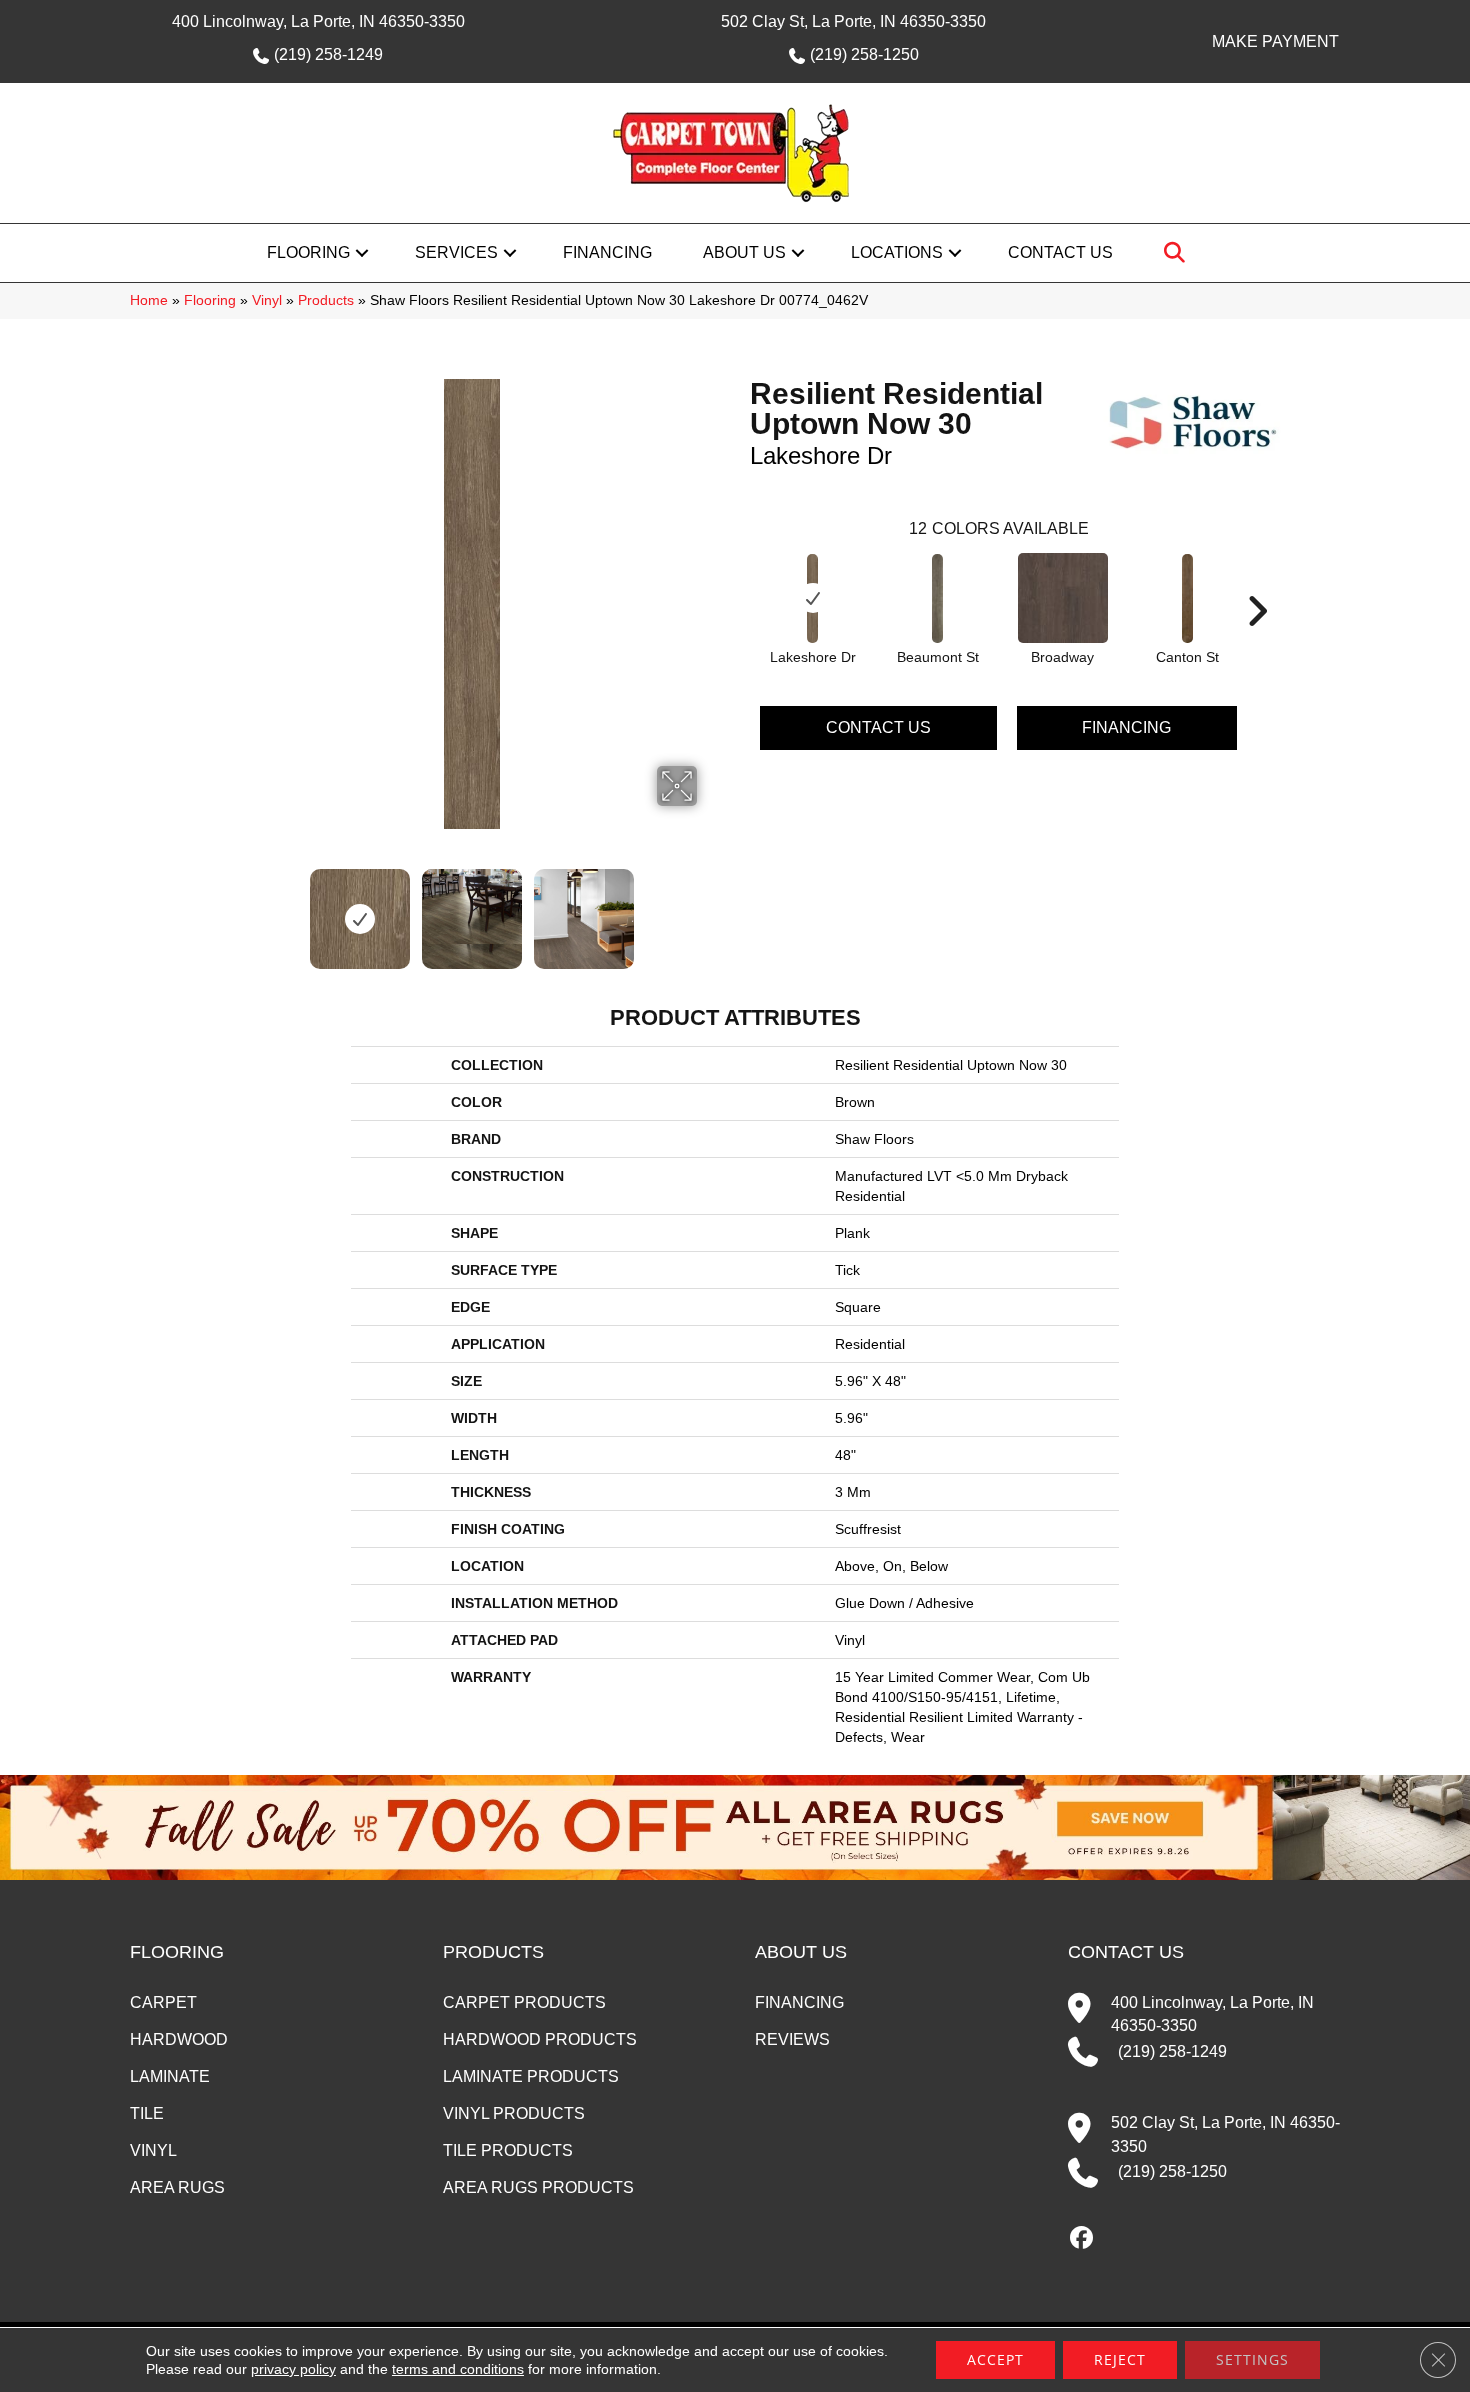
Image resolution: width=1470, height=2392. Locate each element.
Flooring (308, 252)
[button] (362, 253)
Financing (607, 252)
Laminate (170, 2076)
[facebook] (1082, 2239)
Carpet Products (524, 2002)
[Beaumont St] (938, 599)
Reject (1120, 2359)
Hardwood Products (540, 2039)
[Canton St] (1188, 599)
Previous (233, 909)
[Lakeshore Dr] (813, 599)
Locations (897, 252)
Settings (1252, 2359)
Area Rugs (177, 2187)
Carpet (163, 2002)
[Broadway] (1063, 598)
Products (326, 300)
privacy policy (293, 2369)
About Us (744, 252)
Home (149, 300)
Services (456, 252)
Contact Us (1060, 252)
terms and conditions (458, 2369)
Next (710, 909)
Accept (995, 2359)
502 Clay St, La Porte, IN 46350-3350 (853, 21)
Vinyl (267, 300)
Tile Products (508, 2150)
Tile (147, 2113)
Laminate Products (531, 2076)
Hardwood (179, 2039)
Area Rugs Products (538, 2187)
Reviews (792, 2039)
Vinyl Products (514, 2113)
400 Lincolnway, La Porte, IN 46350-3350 (318, 21)
